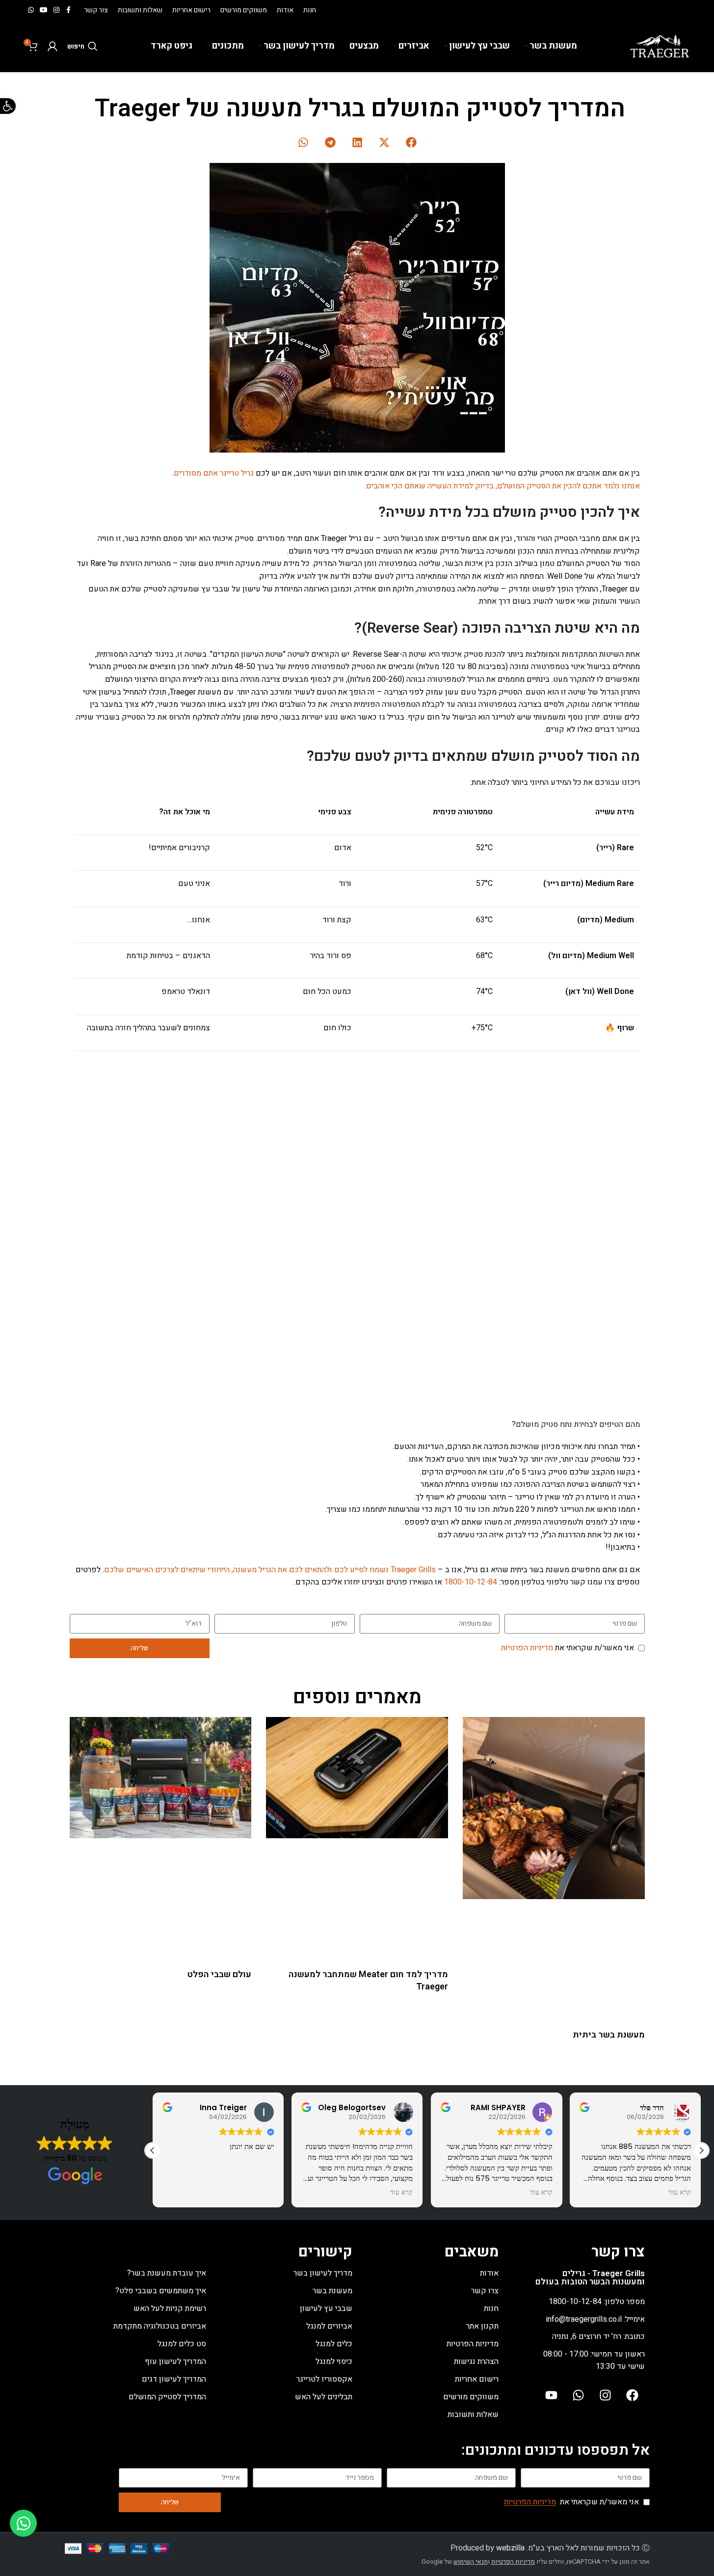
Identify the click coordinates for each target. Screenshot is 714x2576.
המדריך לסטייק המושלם (167, 2397)
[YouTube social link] (44, 10)
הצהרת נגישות (476, 2361)
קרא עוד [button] (402, 2193)
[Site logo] (660, 46)
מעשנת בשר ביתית (609, 2035)
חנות (491, 2308)
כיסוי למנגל (334, 2361)
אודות (489, 2273)
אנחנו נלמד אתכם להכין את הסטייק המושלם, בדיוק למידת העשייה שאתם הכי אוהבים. (502, 486)
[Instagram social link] (56, 10)
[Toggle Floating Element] (23, 2523)
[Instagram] (606, 2395)
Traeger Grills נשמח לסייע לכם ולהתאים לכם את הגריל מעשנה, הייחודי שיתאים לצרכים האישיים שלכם (270, 1570)
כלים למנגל (334, 2344)
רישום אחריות (477, 2379)
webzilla (510, 2548)
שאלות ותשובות (473, 2415)
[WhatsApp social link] (31, 10)
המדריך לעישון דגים (174, 2379)
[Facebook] (633, 2395)
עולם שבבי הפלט (219, 1974)
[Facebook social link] (68, 10)
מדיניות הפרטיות (527, 1648)
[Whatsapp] (579, 2395)
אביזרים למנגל (329, 2326)
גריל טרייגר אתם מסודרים (214, 473)
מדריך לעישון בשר (323, 2273)
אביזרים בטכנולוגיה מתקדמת (160, 2326)
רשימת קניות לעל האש (170, 2308)
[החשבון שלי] (53, 46)
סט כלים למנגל (182, 2344)
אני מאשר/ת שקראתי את (568, 1648)
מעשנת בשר (332, 2291)
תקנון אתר (482, 2326)
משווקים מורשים (471, 2397)
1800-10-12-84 (472, 1582)
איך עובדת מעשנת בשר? (167, 2273)
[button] (411, 142)
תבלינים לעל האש (324, 2397)
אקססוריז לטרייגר (324, 2379)
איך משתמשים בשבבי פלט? (161, 2291)
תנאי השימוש (471, 2562)
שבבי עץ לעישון (326, 2308)
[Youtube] (552, 2395)
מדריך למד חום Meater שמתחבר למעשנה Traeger (368, 1981)
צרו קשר (485, 2291)
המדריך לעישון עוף (175, 2361)
